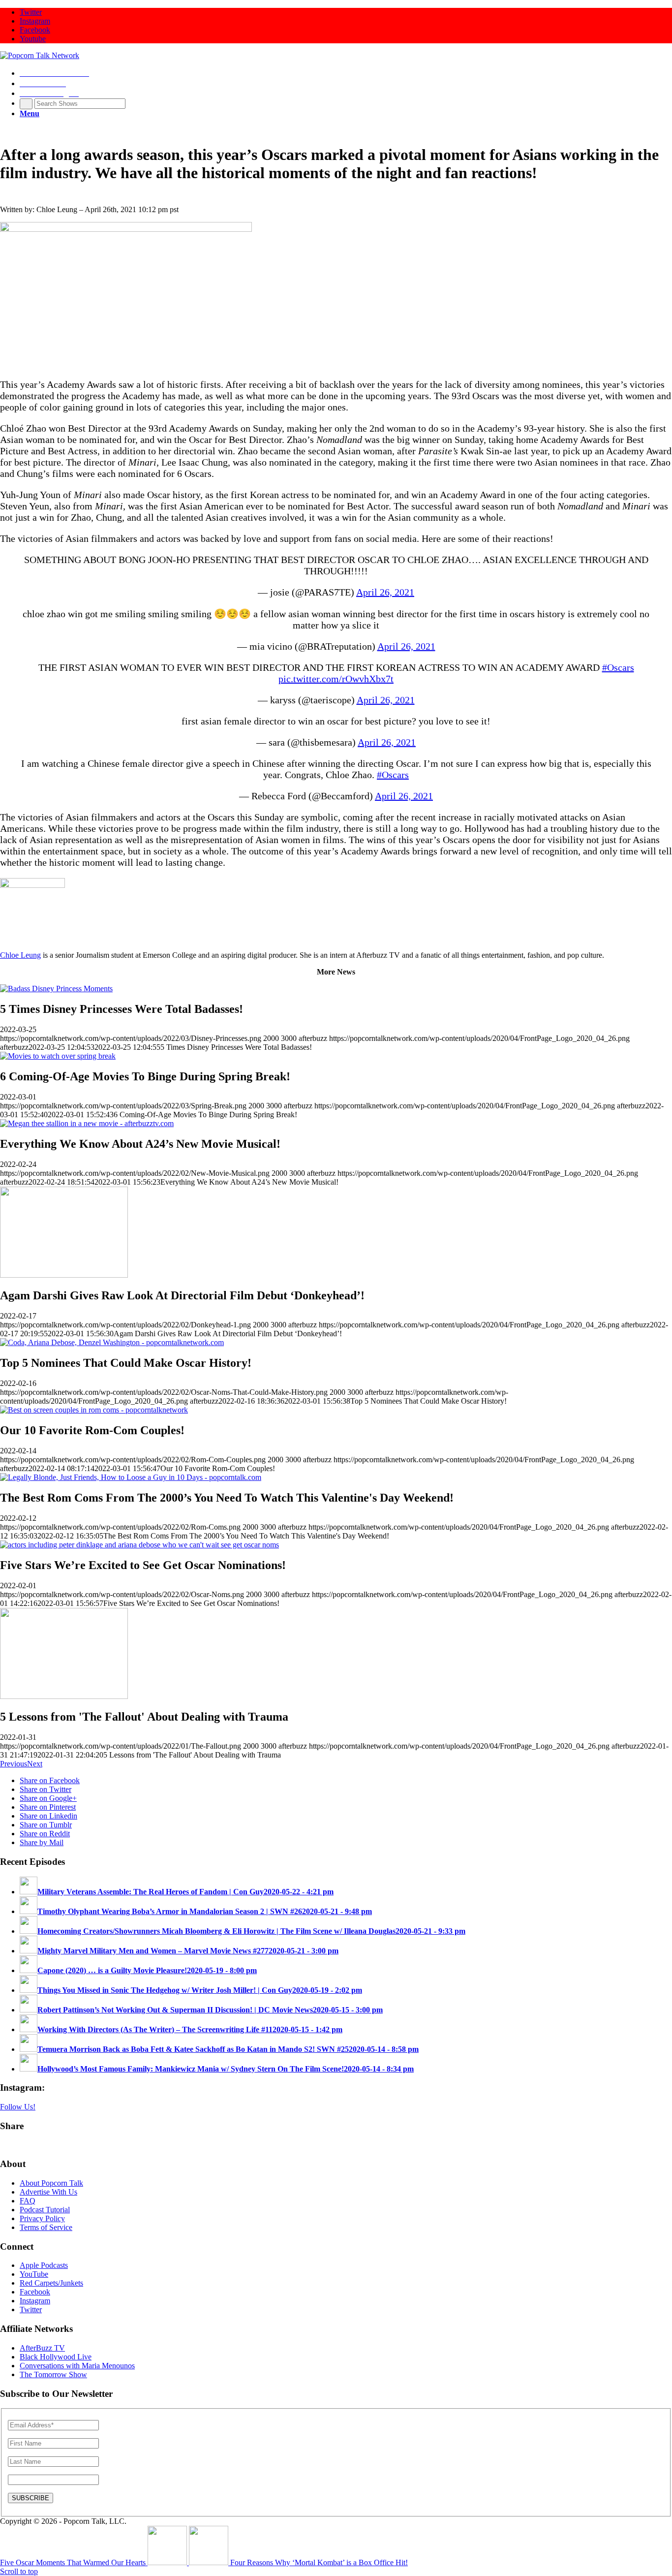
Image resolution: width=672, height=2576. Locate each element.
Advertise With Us (48, 2192)
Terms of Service (46, 2227)
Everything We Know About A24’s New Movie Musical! (140, 1144)
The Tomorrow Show (53, 2374)
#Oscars (618, 667)
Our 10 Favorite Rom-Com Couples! (92, 1430)
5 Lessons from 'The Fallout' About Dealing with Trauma (144, 1717)
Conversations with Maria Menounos (77, 2366)
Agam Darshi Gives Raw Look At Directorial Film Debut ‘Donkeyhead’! (182, 1295)
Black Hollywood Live (56, 2357)
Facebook (35, 2292)
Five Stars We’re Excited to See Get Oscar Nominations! (143, 1565)
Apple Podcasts (44, 2265)
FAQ (28, 2201)
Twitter (31, 2309)
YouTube (34, 2274)
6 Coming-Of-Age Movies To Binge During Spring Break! (145, 1076)
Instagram (35, 2301)
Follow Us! (18, 2107)
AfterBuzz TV (42, 2348)
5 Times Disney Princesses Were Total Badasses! (122, 1009)
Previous (14, 1764)
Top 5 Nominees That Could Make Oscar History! (126, 1363)
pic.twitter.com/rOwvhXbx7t (336, 679)
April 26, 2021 (385, 592)
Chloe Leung (20, 955)
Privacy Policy (42, 2218)
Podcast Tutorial (45, 2210)
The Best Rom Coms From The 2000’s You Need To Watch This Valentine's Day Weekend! (227, 1498)
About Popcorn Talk (51, 2183)
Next (35, 1764)
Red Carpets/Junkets (51, 2283)
